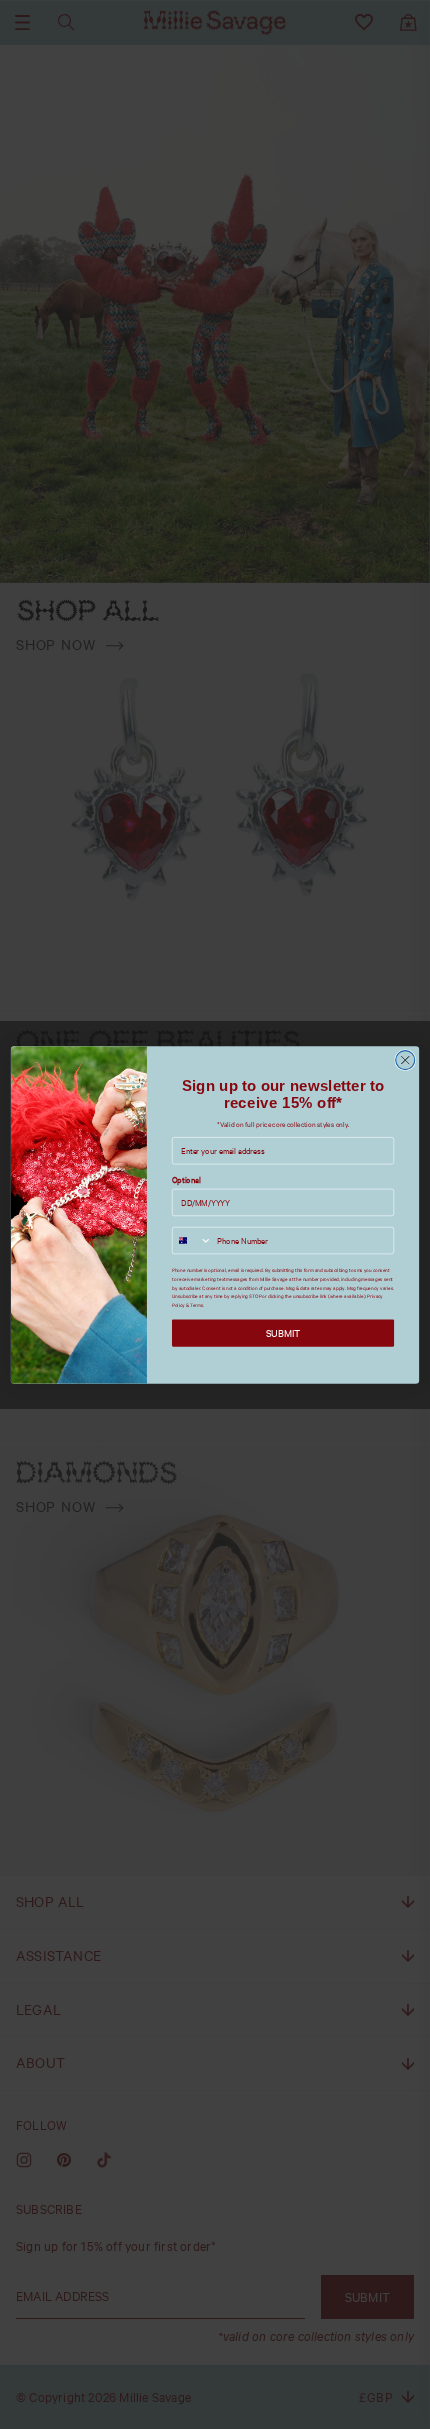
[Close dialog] (405, 1059)
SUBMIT (283, 1332)
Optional (186, 1180)
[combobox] (192, 1240)
